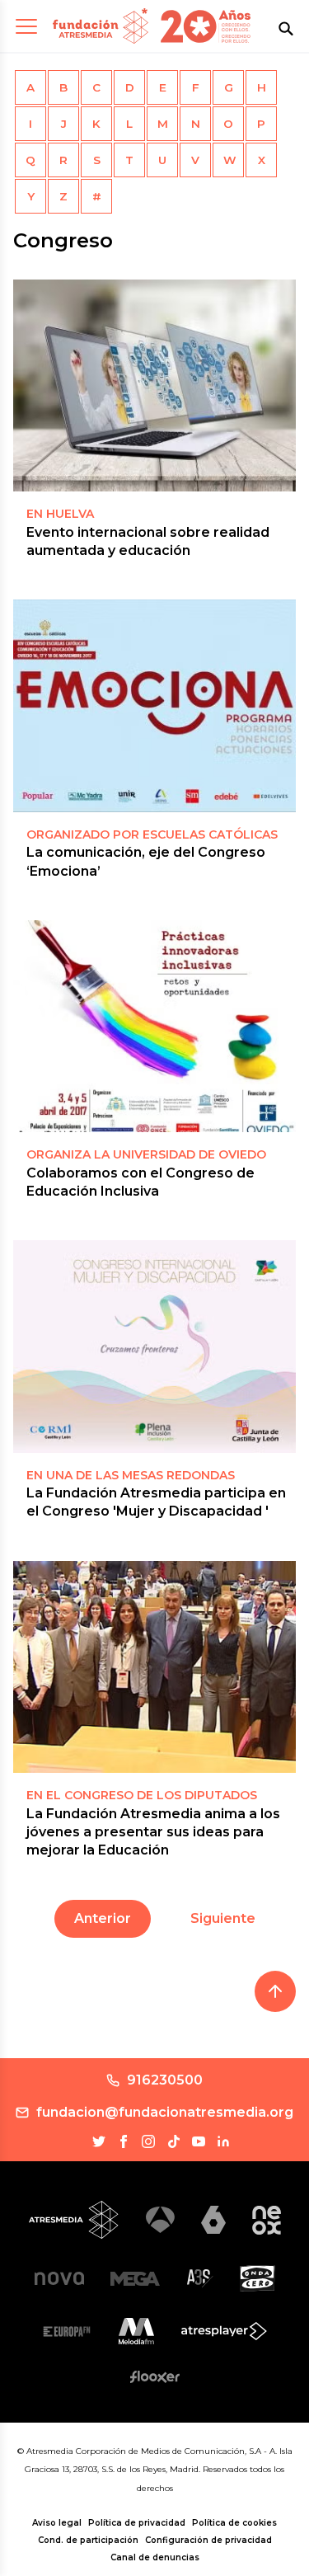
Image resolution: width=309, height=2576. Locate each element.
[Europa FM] (67, 2332)
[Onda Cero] (257, 2278)
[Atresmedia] (74, 2220)
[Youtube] (199, 2141)
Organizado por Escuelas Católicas (152, 834)
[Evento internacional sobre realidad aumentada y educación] (154, 385)
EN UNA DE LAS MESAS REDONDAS (131, 1475)
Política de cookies (234, 2523)
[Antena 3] (160, 2220)
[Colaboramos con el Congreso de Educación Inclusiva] (154, 1026)
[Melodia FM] (136, 2331)
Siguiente (223, 1918)
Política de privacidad (137, 2523)
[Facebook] (124, 2141)
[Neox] (267, 2220)
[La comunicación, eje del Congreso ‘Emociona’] (154, 705)
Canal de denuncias (155, 2557)
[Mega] (135, 2279)
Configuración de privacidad (208, 2540)
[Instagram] (148, 2141)
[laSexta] (213, 2219)
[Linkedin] (223, 2141)
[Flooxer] (155, 2376)
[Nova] (59, 2278)
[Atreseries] (200, 2278)
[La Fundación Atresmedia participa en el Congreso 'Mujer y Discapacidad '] (154, 1346)
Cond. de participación (88, 2540)
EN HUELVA (60, 514)
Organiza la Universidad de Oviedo (146, 1154)
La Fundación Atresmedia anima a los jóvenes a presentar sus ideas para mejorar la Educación (153, 1832)
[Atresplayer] (224, 2331)
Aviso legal (57, 2523)
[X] (99, 2141)
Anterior (103, 1918)
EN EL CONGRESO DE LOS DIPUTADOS (142, 1795)
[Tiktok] (174, 2141)
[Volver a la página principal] (101, 26)
